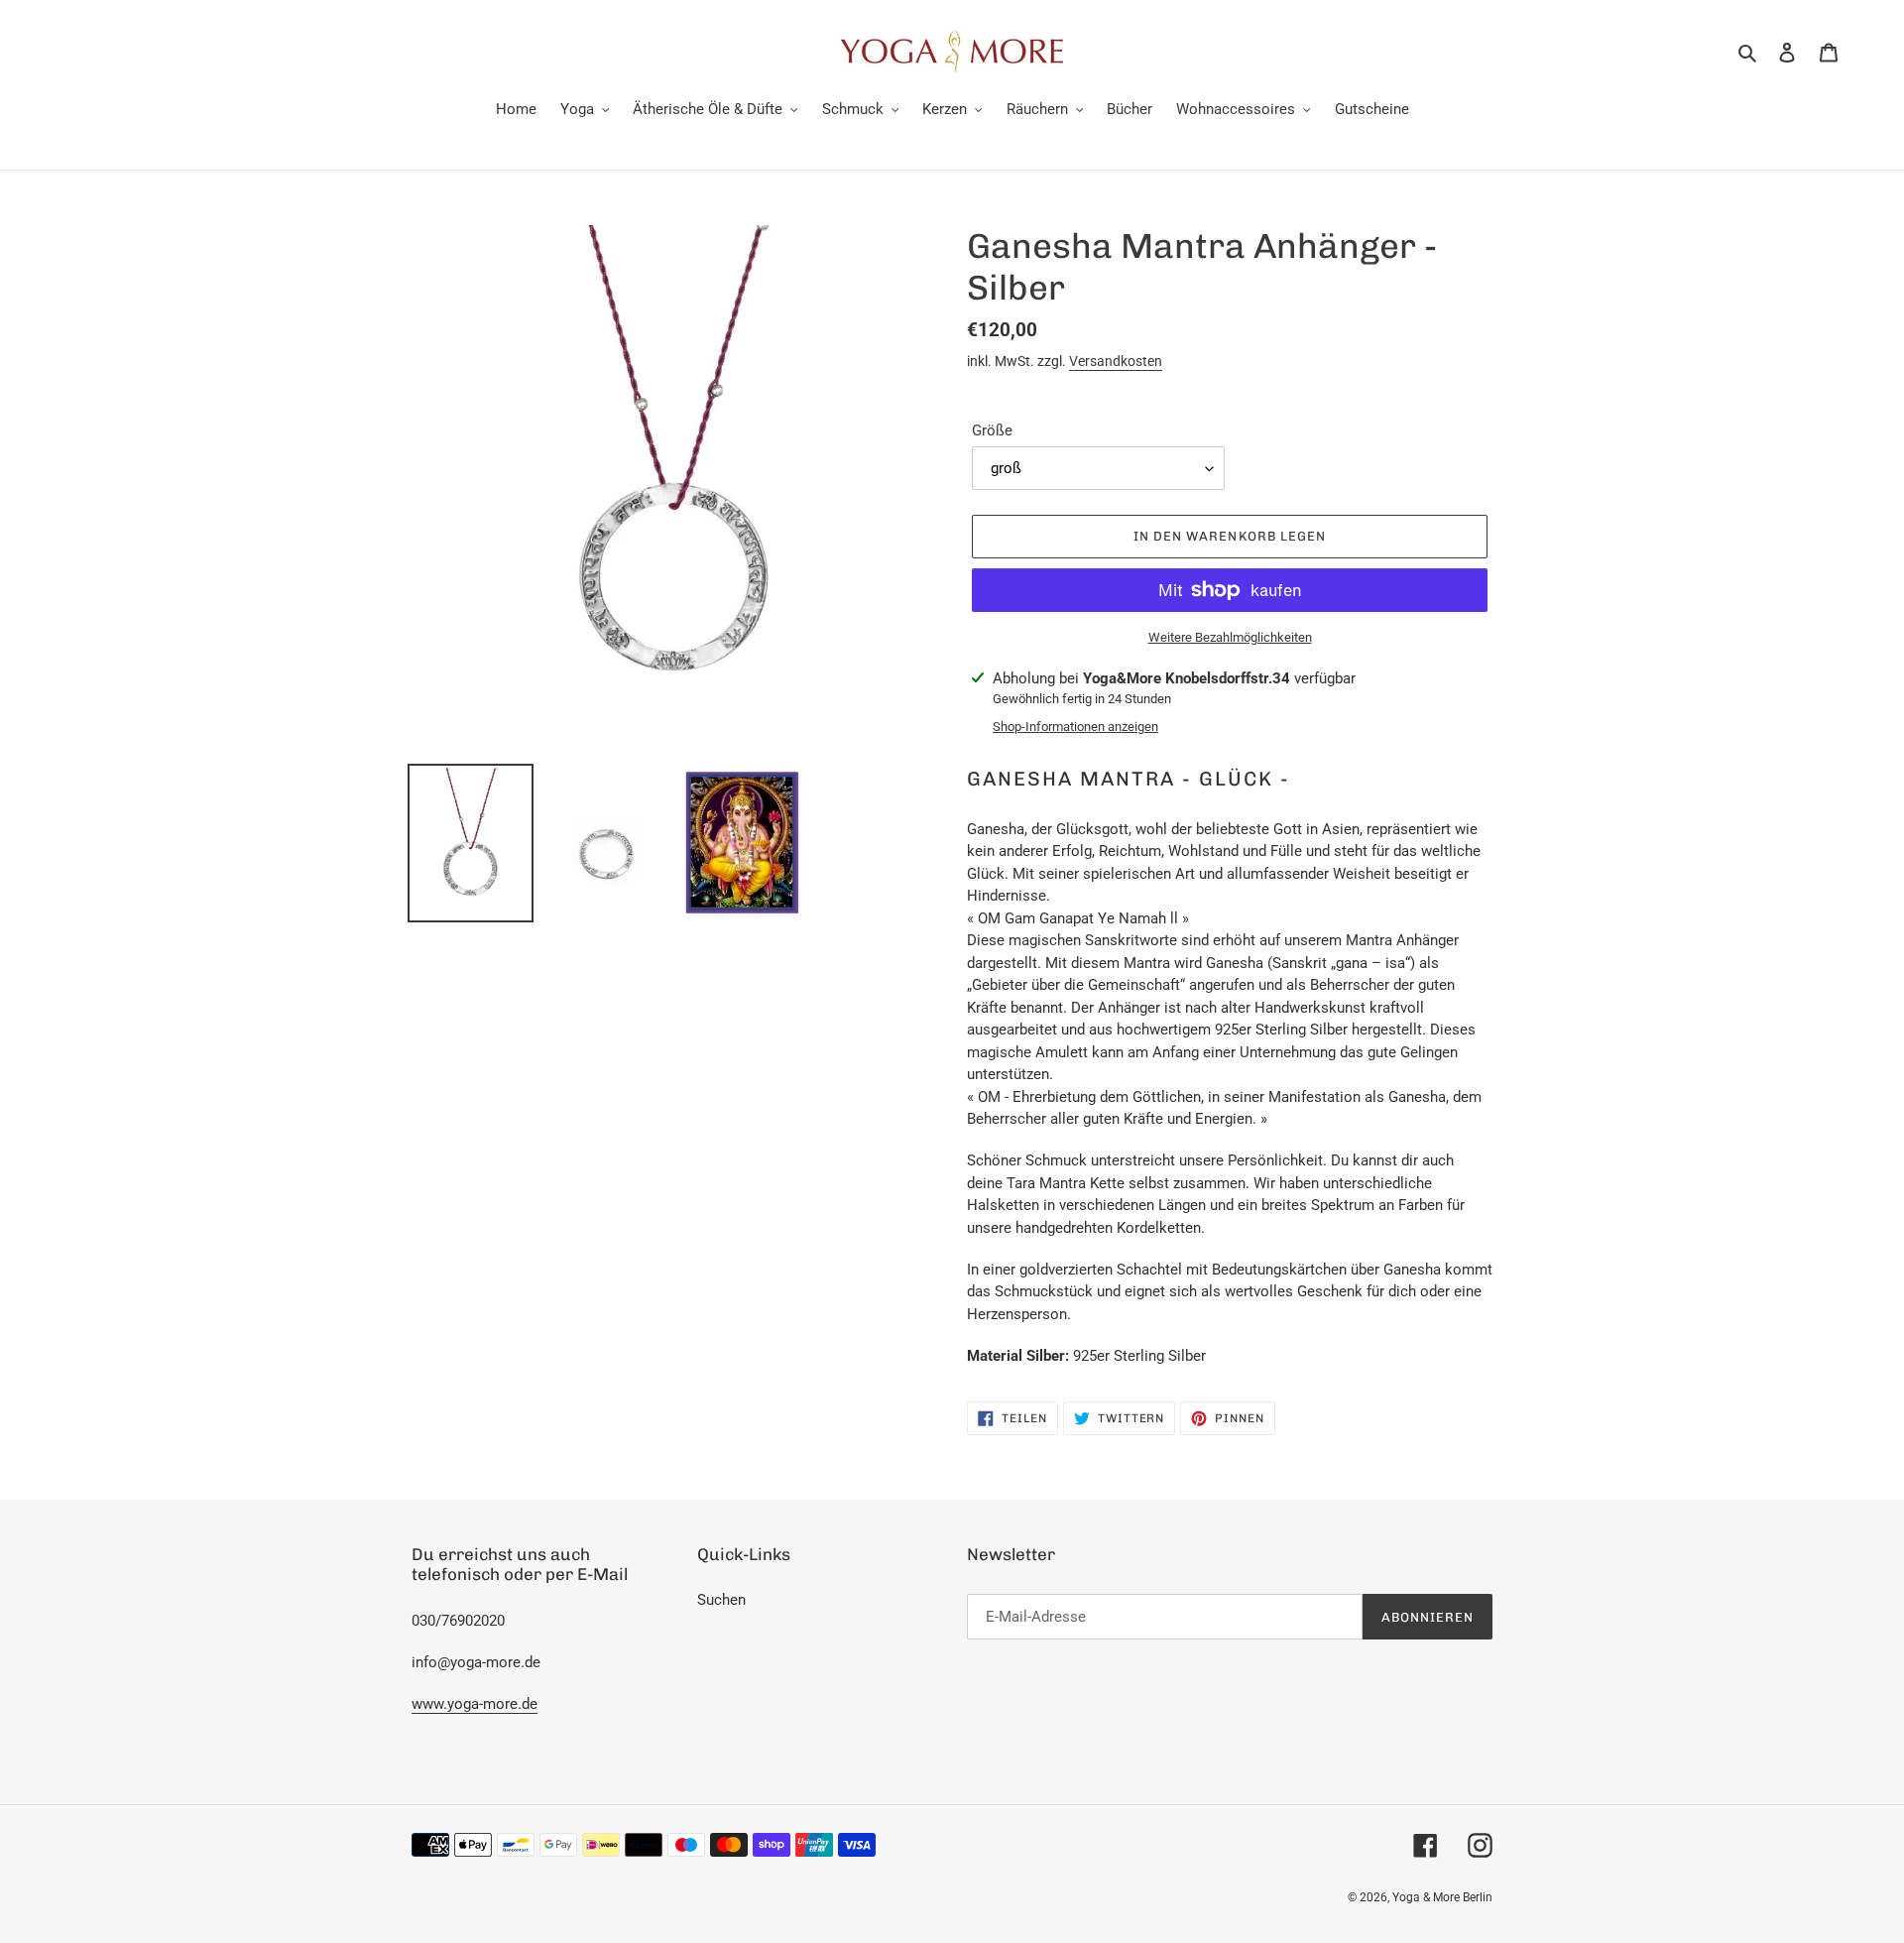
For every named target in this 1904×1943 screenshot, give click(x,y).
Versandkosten (1116, 361)
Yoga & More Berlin (1442, 1897)
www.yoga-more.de (475, 1704)
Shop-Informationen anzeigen (1075, 727)
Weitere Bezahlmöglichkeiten (1230, 637)
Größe (992, 430)
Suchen (721, 1600)
